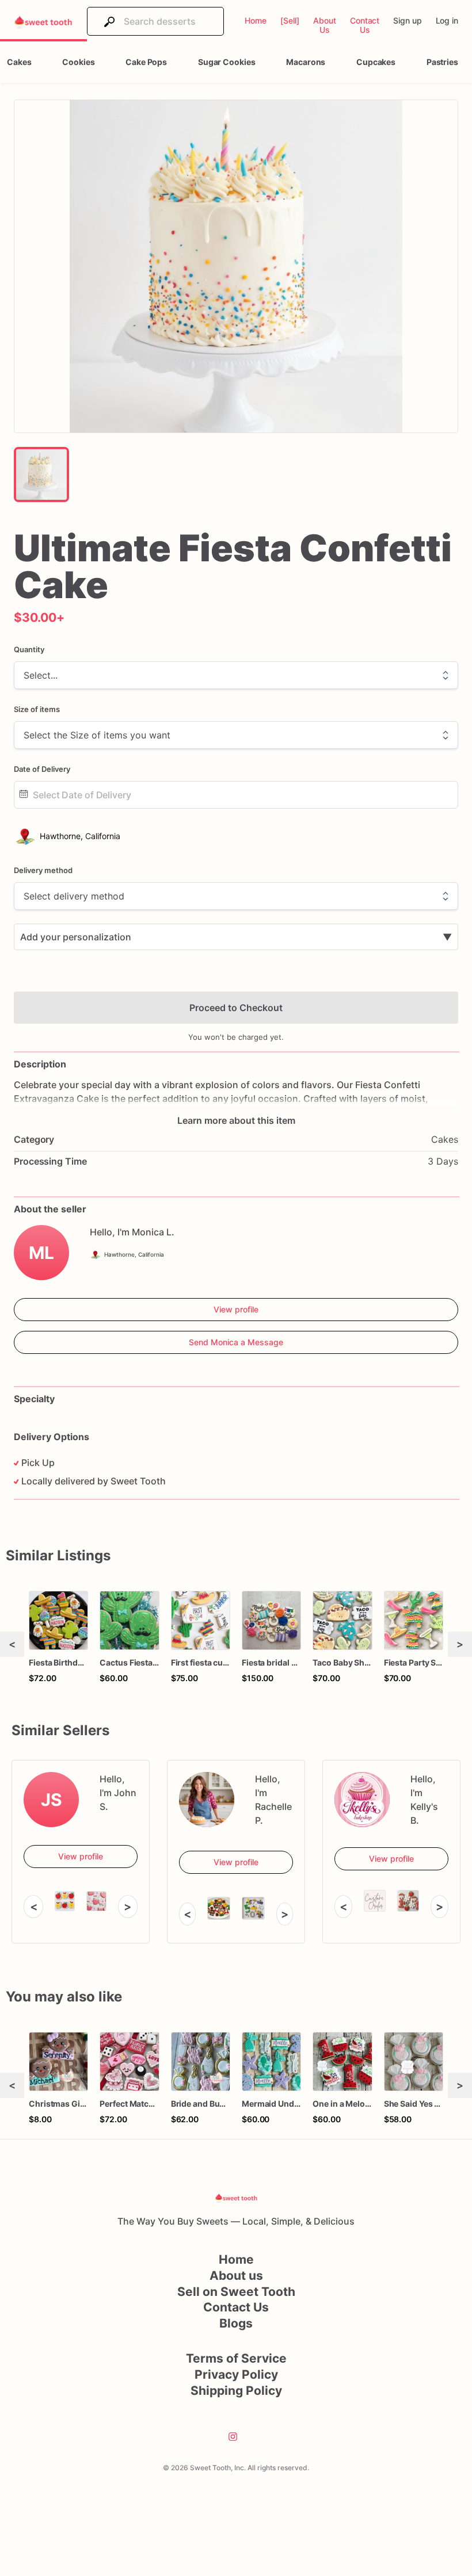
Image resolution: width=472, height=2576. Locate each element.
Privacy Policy (236, 2374)
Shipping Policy (236, 2391)
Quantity (29, 649)
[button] (236, 266)
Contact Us (236, 2307)
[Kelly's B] (362, 1800)
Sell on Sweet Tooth (236, 2292)
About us (236, 2275)
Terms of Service (236, 2358)
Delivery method (43, 870)
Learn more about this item (236, 1120)
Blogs (236, 2323)
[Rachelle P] (207, 1800)
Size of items (37, 709)
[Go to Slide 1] (41, 474)
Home (236, 2259)
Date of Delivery (42, 769)
